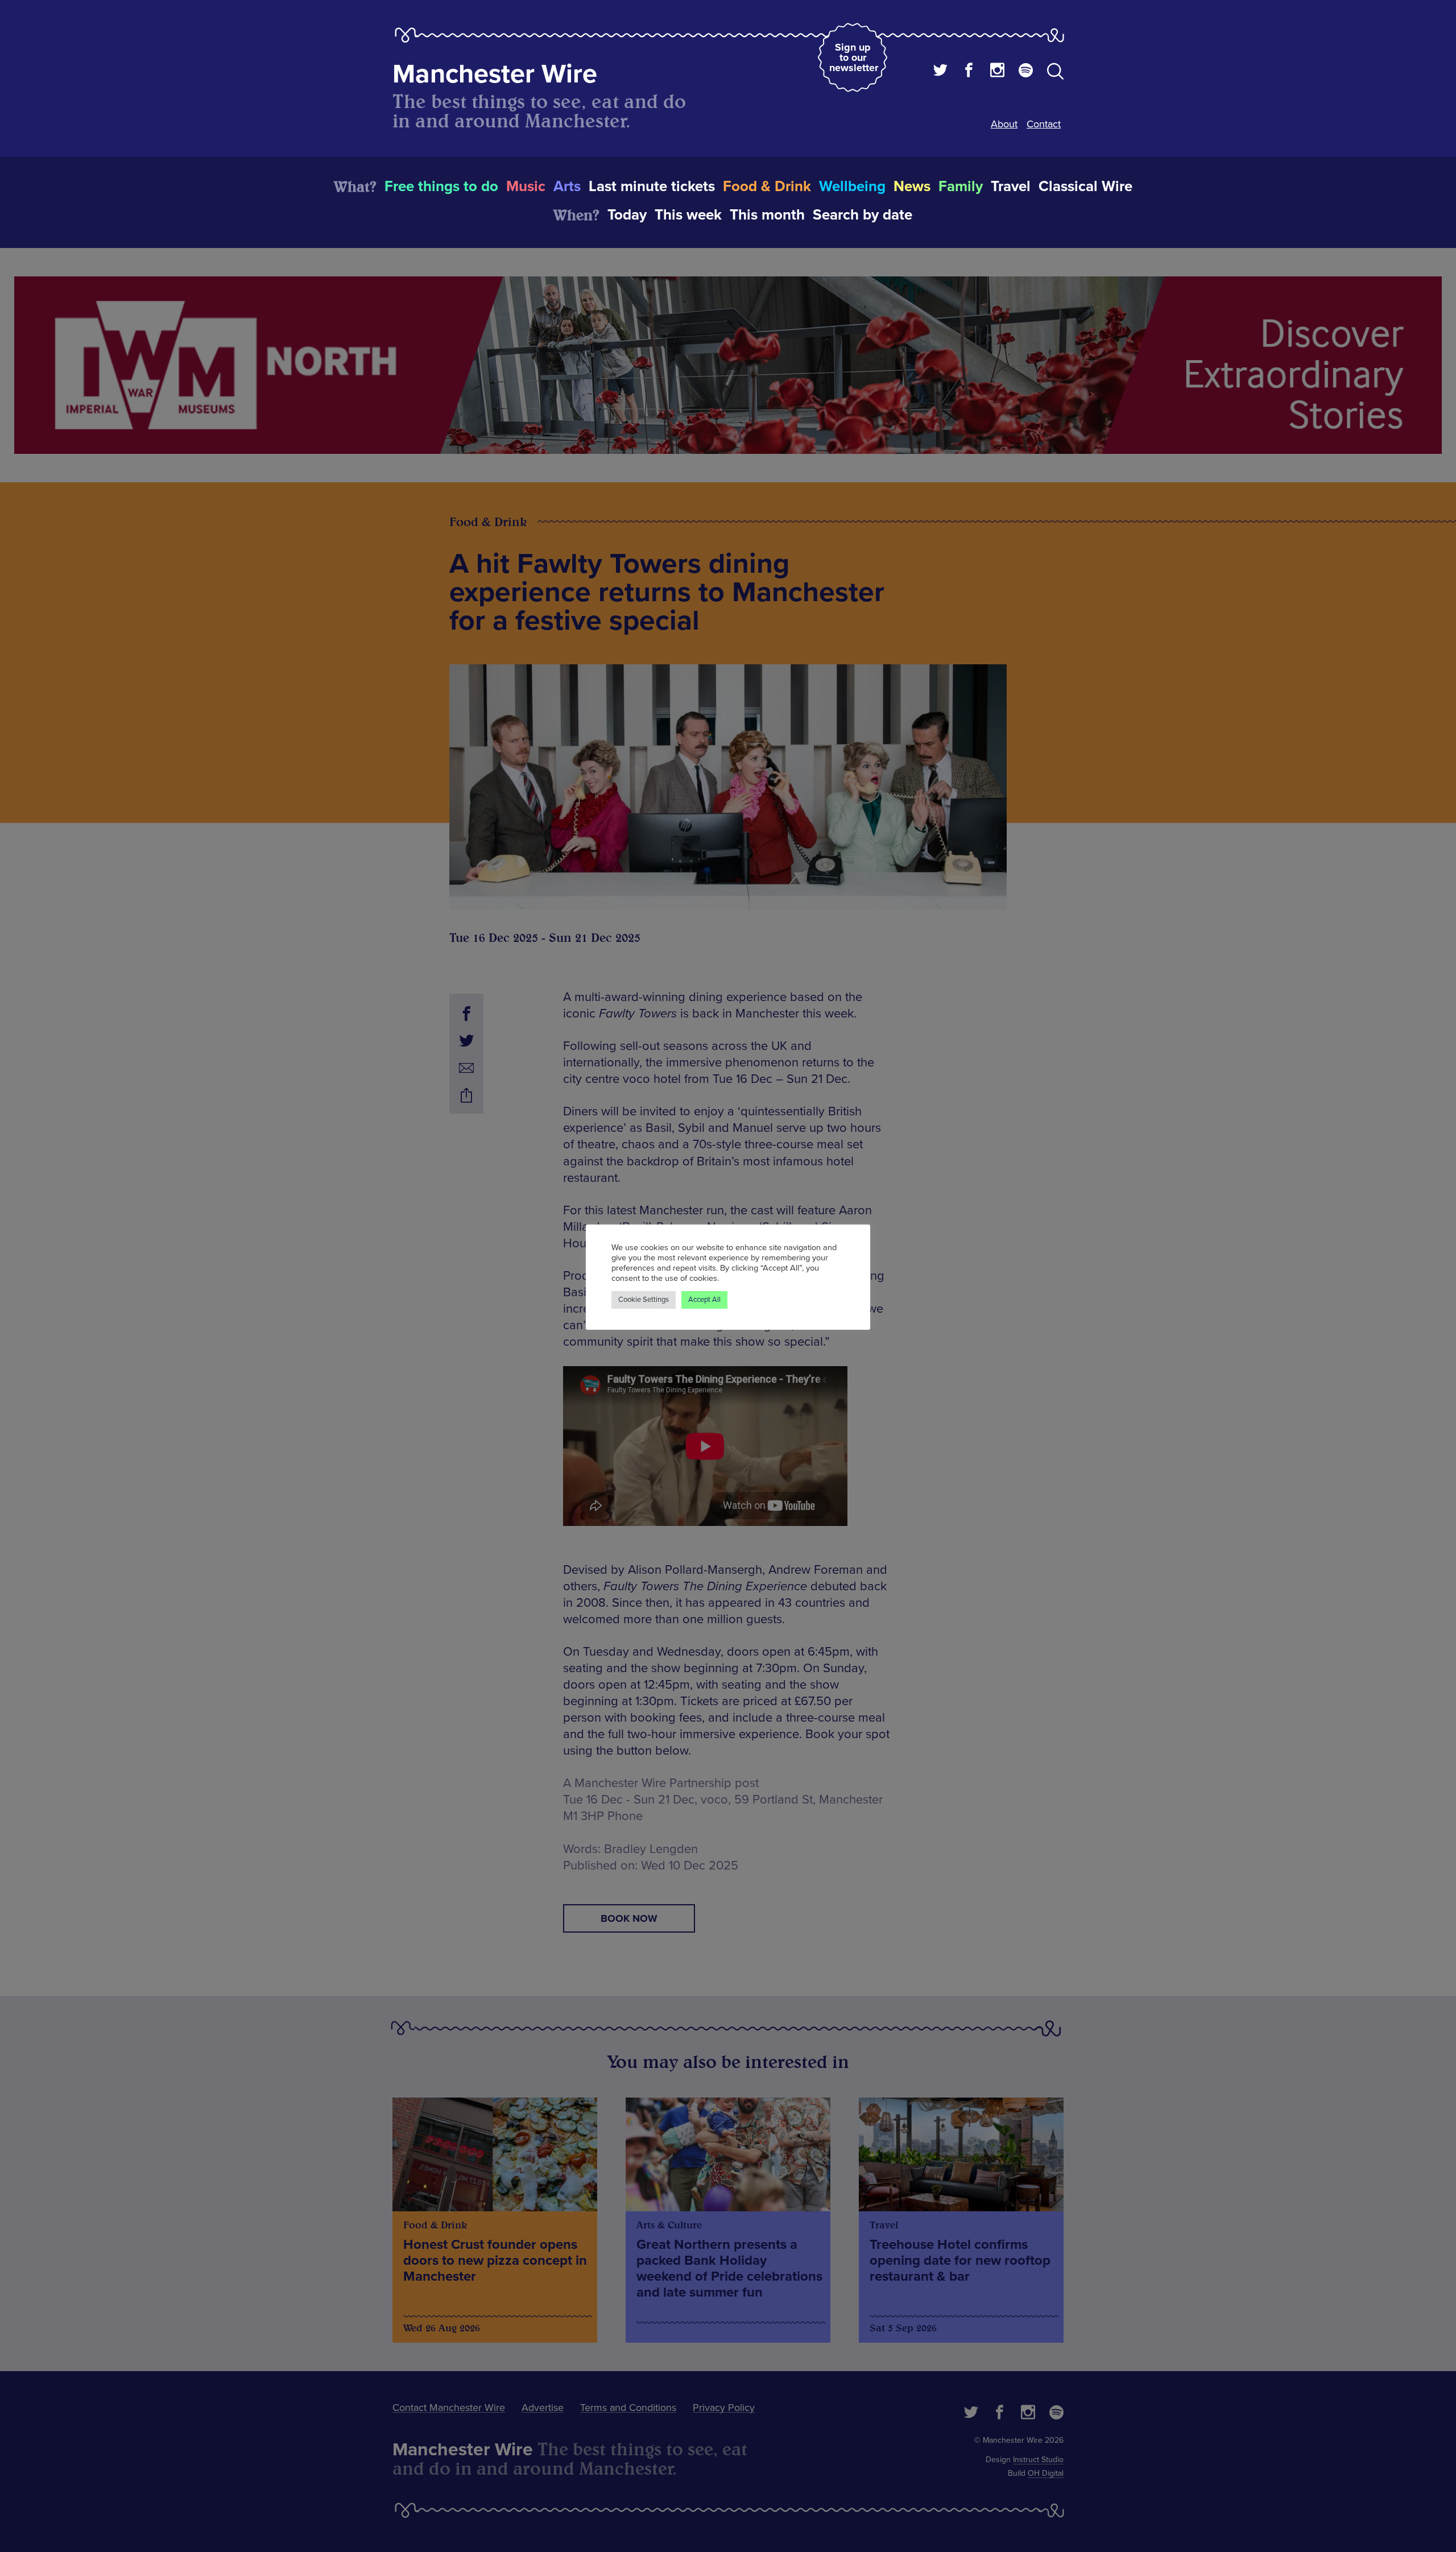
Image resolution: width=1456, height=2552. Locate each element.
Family (961, 187)
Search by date (863, 215)
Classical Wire (1085, 187)
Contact (1044, 124)
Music (526, 187)
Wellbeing (852, 187)
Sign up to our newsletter (854, 57)
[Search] (1055, 73)
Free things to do (441, 187)
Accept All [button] (704, 1300)
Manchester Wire (495, 74)
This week (688, 215)
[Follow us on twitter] (940, 72)
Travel (1011, 187)
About (1004, 124)
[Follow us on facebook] (969, 72)
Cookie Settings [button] (644, 1300)
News (912, 187)
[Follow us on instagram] (997, 72)
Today (627, 215)
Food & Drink (767, 187)
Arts (567, 187)
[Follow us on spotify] (1026, 72)
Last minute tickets (652, 187)
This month (767, 215)
